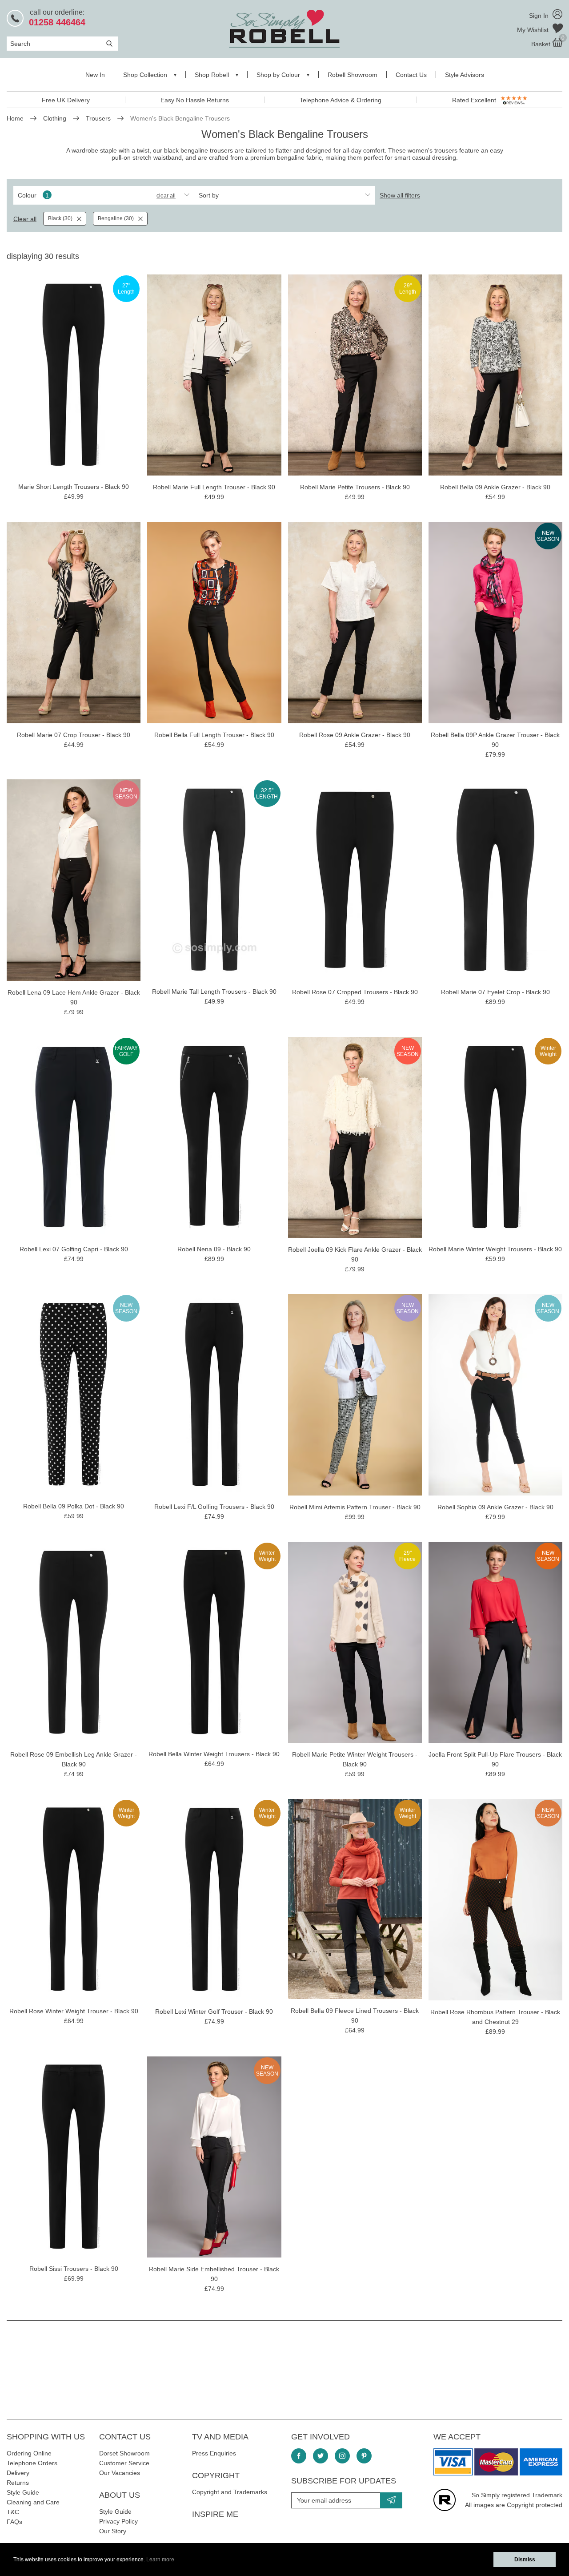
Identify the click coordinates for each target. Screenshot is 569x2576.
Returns (18, 2483)
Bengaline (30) (116, 218)
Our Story (113, 2531)
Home (15, 118)
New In (95, 75)
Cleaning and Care (33, 2502)
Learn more (160, 2560)
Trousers (98, 118)
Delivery (18, 2473)
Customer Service (124, 2463)
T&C (13, 2512)
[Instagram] (342, 2456)
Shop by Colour (278, 75)
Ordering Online (29, 2453)
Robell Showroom (353, 75)
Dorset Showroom (124, 2453)
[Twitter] (321, 2456)
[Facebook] (299, 2456)
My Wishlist (534, 30)
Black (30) (60, 218)
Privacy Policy (118, 2521)
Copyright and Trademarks (230, 2492)
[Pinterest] (364, 2456)
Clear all (166, 196)
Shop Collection (145, 75)
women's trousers (433, 150)
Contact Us (411, 75)
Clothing (55, 118)
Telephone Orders (32, 2463)
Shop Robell (212, 75)
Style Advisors (465, 75)
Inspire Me (215, 2514)
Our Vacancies (120, 2473)
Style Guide (23, 2492)
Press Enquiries (214, 2453)
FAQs (14, 2522)
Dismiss (525, 2560)
